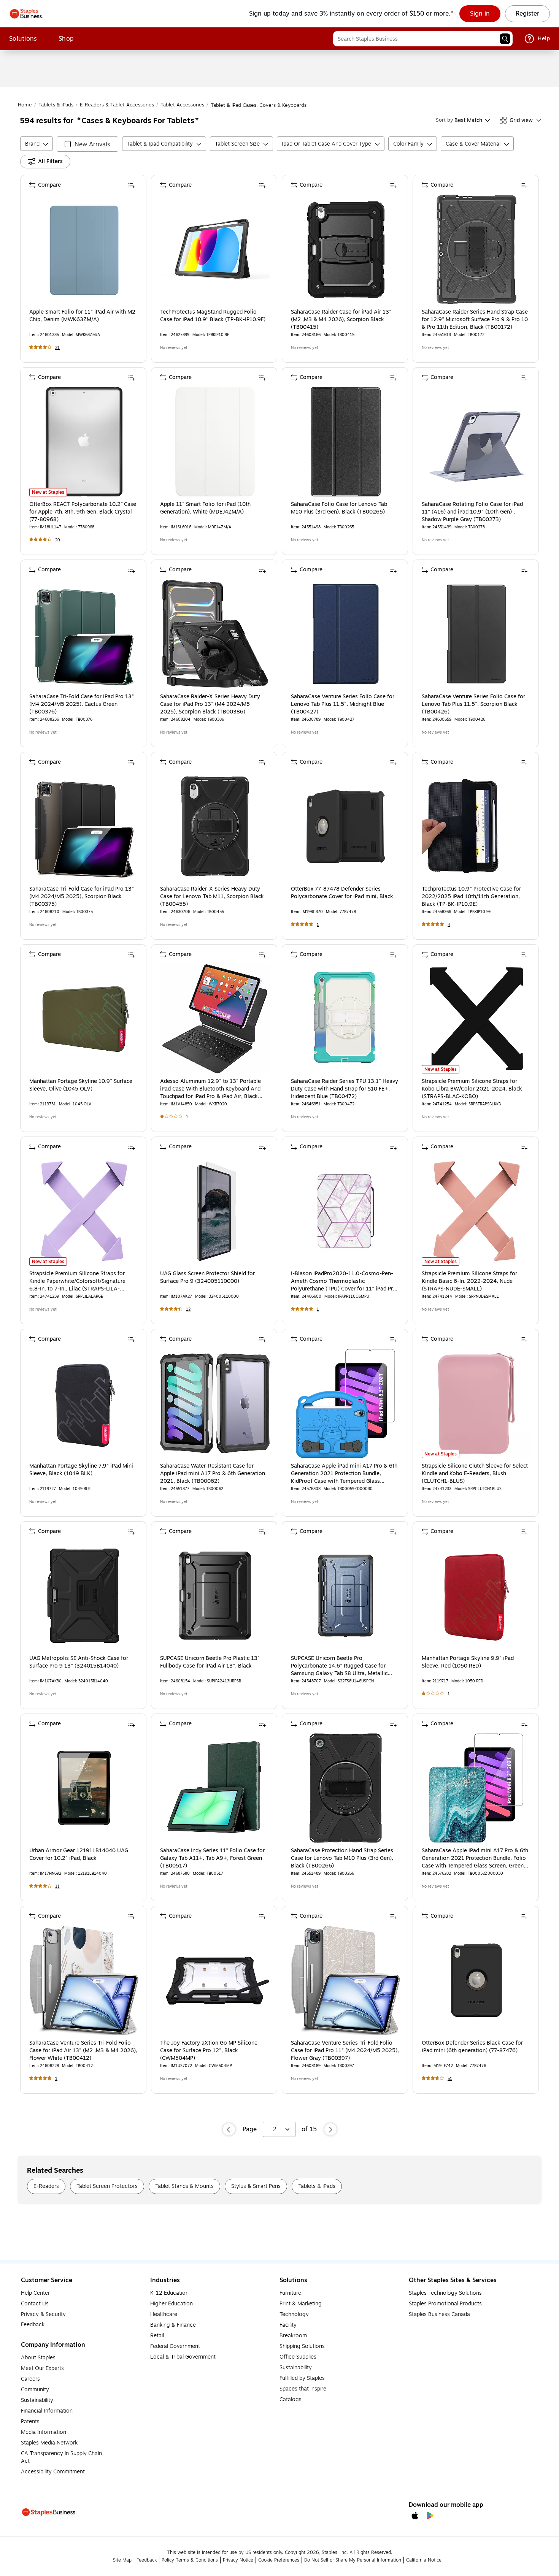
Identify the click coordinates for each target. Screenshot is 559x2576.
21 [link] (57, 348)
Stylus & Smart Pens (256, 2186)
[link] (480, 14)
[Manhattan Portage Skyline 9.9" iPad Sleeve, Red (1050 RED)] (476, 1596)
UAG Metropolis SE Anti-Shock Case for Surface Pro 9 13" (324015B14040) (79, 1662)
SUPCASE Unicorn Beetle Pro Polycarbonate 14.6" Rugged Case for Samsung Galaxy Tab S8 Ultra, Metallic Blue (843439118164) (339, 1666)
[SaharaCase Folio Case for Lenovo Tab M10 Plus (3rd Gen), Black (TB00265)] (346, 442)
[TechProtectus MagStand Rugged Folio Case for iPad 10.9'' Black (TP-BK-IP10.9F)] (215, 249)
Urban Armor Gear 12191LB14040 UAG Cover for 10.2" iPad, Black (79, 1855)
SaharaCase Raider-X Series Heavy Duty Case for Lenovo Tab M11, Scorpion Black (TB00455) (212, 897)
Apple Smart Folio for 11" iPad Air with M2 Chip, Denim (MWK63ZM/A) (82, 316)
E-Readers (46, 2186)
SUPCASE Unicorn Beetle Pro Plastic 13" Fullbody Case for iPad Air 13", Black (210, 1662)
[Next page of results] (330, 2129)
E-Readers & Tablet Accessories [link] (117, 105)
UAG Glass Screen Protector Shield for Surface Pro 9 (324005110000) (207, 1278)
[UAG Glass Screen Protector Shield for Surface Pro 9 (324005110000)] (215, 1211)
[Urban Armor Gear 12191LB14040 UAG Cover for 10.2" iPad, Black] (84, 1788)
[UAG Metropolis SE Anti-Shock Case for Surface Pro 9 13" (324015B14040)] (84, 1596)
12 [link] (188, 1309)
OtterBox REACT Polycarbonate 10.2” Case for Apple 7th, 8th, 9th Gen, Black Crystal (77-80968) (83, 512)
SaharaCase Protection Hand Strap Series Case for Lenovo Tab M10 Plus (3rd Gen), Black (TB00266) (342, 1858)
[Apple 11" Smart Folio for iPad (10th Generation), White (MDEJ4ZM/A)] (215, 442)
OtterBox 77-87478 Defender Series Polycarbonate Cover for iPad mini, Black (342, 893)
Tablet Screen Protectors (107, 2186)
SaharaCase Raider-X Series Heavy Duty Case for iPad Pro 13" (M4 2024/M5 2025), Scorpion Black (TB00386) (210, 704)
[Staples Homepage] (26, 14)
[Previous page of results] (229, 2129)
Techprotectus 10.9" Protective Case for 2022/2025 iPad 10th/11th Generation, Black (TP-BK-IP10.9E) (471, 897)
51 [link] (450, 2079)
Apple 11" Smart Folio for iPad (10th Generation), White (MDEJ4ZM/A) (205, 508)
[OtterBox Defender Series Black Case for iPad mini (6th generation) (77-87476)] (476, 1980)
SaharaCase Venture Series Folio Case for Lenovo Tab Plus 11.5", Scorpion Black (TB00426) (473, 704)
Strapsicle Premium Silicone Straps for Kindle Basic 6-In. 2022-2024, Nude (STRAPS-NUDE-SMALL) (469, 1281)
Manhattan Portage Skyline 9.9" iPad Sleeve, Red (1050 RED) (468, 1662)
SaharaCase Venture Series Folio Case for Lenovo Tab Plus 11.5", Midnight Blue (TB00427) (343, 704)
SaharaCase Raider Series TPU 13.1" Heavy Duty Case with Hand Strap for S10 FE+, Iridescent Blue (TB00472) (345, 1089)
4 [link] (449, 925)
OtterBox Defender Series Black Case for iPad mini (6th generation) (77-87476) (472, 2047)
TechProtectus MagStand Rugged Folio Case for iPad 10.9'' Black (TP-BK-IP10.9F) (213, 316)
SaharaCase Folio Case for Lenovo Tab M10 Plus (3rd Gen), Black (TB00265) (339, 508)
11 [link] (57, 1886)
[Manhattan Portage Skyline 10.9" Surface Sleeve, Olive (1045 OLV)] (84, 1019)
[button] (505, 39)
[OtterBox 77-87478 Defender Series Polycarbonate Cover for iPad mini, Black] (346, 826)
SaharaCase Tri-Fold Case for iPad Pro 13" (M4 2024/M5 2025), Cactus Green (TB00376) (82, 704)
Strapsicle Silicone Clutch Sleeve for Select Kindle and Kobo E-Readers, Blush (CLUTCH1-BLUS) (475, 1474)
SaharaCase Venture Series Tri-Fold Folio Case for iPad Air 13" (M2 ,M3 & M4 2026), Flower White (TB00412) (83, 2051)
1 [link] (318, 925)
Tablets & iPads (317, 2186)
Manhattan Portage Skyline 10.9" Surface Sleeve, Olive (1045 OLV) (81, 1085)
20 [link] (58, 540)
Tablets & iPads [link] (56, 105)
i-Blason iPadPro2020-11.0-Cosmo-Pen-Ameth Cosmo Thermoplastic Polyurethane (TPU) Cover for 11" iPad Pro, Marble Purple (344, 1281)
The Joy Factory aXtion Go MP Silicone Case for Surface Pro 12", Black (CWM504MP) (209, 2051)
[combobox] (423, 39)
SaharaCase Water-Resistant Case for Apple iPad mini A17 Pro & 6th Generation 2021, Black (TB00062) (213, 1474)
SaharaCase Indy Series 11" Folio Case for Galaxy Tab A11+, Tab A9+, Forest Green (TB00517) (212, 1858)
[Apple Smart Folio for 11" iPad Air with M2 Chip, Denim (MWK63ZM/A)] (84, 249)
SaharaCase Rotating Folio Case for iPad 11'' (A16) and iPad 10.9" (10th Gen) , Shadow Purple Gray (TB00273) (472, 512)
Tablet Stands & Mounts (184, 2186)
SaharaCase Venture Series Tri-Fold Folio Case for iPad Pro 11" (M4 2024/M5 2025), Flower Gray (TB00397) (345, 2051)
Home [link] (25, 105)
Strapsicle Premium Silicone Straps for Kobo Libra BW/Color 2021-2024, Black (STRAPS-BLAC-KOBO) (472, 1089)
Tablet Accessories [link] (182, 105)
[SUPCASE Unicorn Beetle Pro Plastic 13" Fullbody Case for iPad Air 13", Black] (215, 1596)
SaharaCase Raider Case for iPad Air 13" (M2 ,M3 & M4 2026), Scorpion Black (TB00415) (341, 320)
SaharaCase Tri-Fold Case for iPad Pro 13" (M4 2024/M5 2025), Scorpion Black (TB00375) (82, 897)
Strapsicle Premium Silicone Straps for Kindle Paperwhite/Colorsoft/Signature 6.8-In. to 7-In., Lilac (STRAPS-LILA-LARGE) (77, 1281)
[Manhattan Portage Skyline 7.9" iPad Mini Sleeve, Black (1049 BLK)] (84, 1403)
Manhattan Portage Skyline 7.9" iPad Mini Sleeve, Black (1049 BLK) (81, 1470)
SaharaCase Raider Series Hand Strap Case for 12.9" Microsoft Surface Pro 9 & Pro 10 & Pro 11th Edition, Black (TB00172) (475, 320)
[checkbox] (87, 144)
